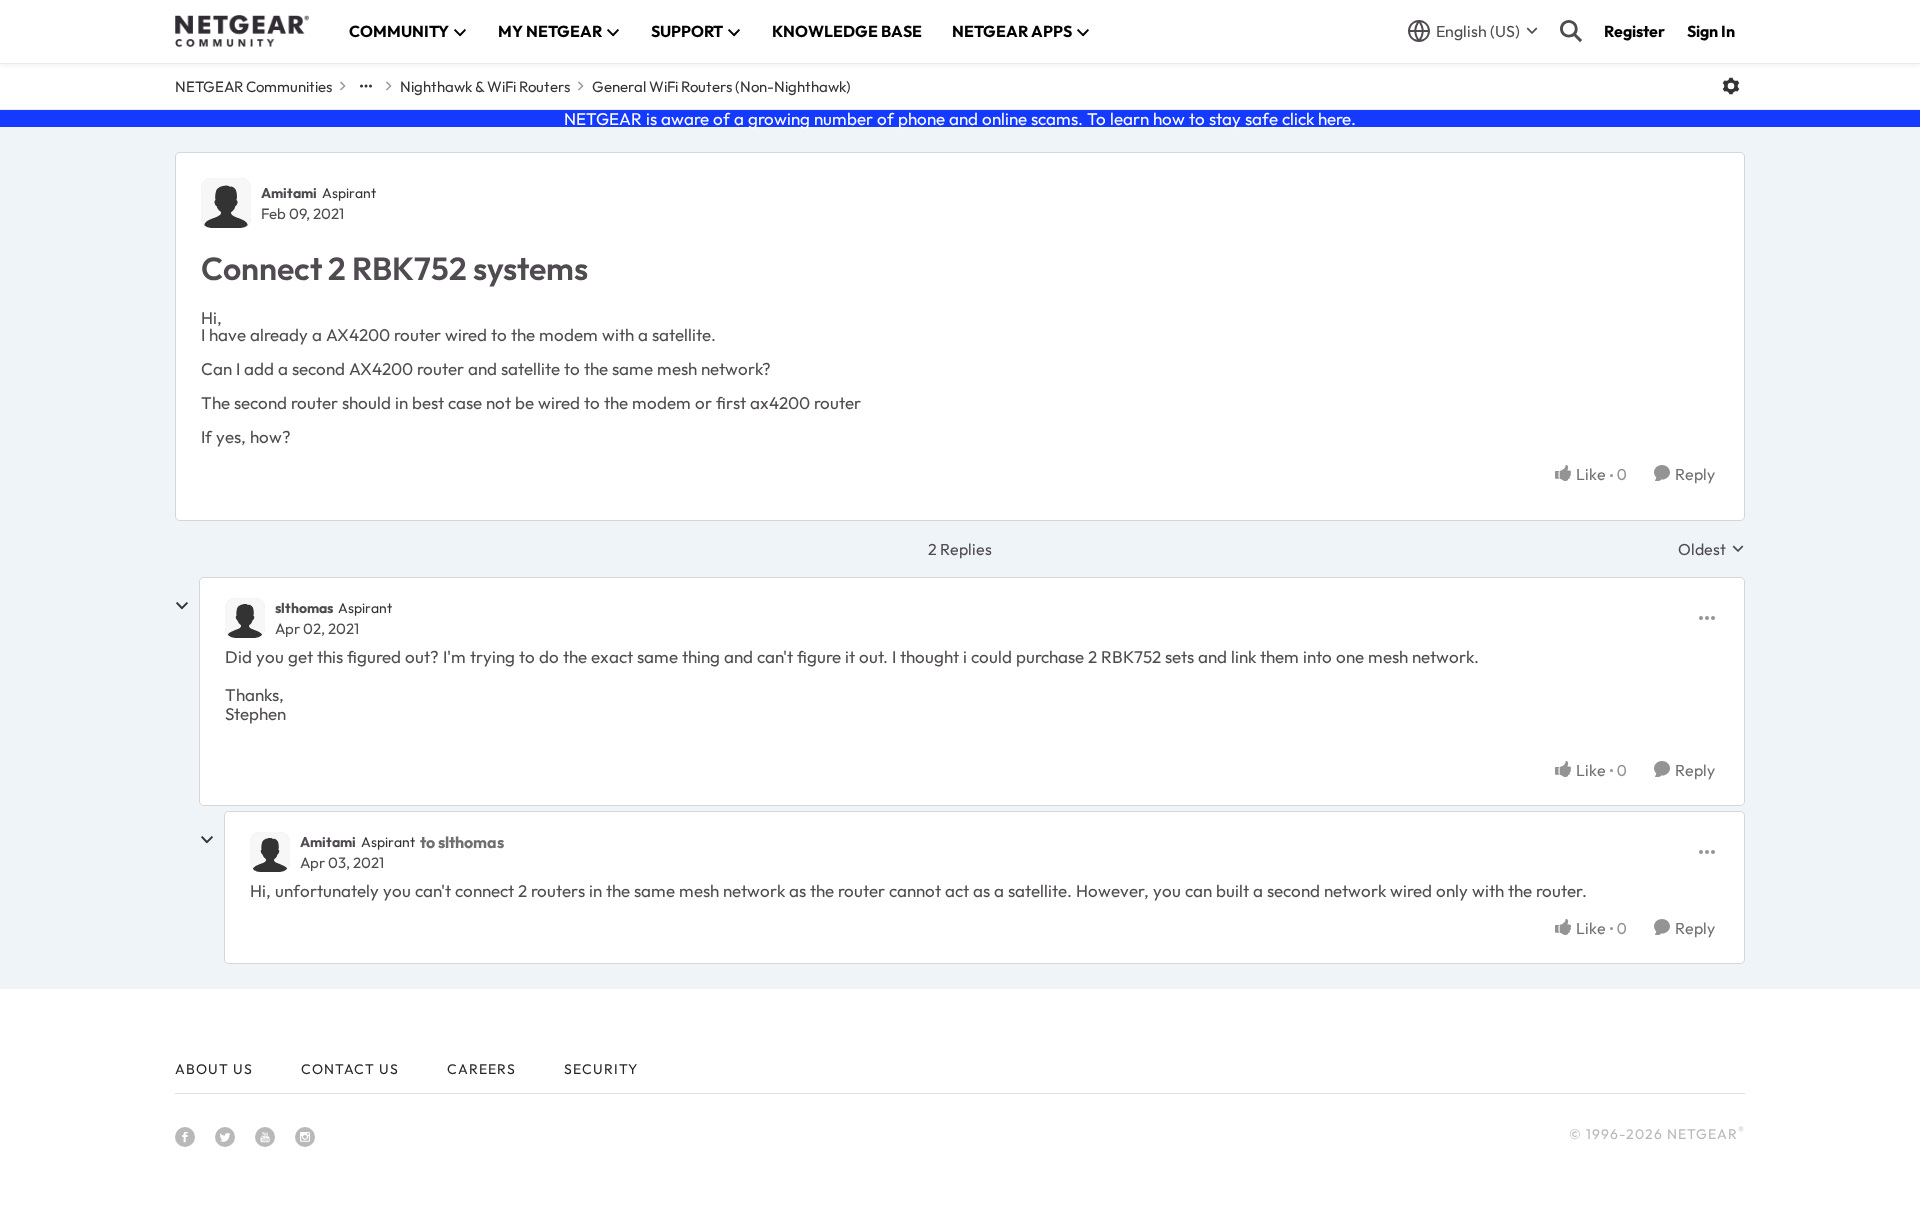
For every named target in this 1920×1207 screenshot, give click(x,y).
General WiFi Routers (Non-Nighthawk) (721, 86)
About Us (214, 1069)
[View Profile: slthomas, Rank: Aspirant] (245, 618)
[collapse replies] (182, 606)
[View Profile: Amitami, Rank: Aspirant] (226, 203)
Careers (481, 1069)
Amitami (289, 193)
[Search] (1571, 31)
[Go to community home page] (242, 31)
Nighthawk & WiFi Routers (485, 86)
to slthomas (462, 842)
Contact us (350, 1069)
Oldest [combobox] (1711, 549)
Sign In (1711, 31)
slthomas (304, 608)
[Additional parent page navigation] (366, 86)
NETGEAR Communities (253, 86)
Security (601, 1069)
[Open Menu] (1731, 86)
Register (1634, 31)
